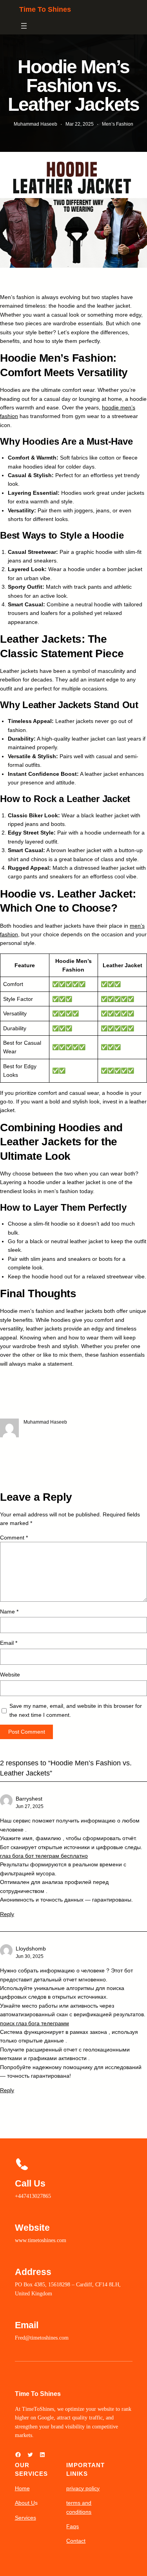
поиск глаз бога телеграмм (34, 2023)
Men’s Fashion (118, 124)
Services (25, 2518)
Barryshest (29, 1799)
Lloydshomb (31, 1949)
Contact (76, 2541)
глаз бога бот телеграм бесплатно (44, 1856)
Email (9, 1643)
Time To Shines (45, 9)
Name (9, 1612)
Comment (14, 1538)
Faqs (73, 2526)
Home (22, 2488)
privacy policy (83, 2488)
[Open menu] (24, 26)
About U (25, 2503)
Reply (7, 1914)
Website (10, 1675)
